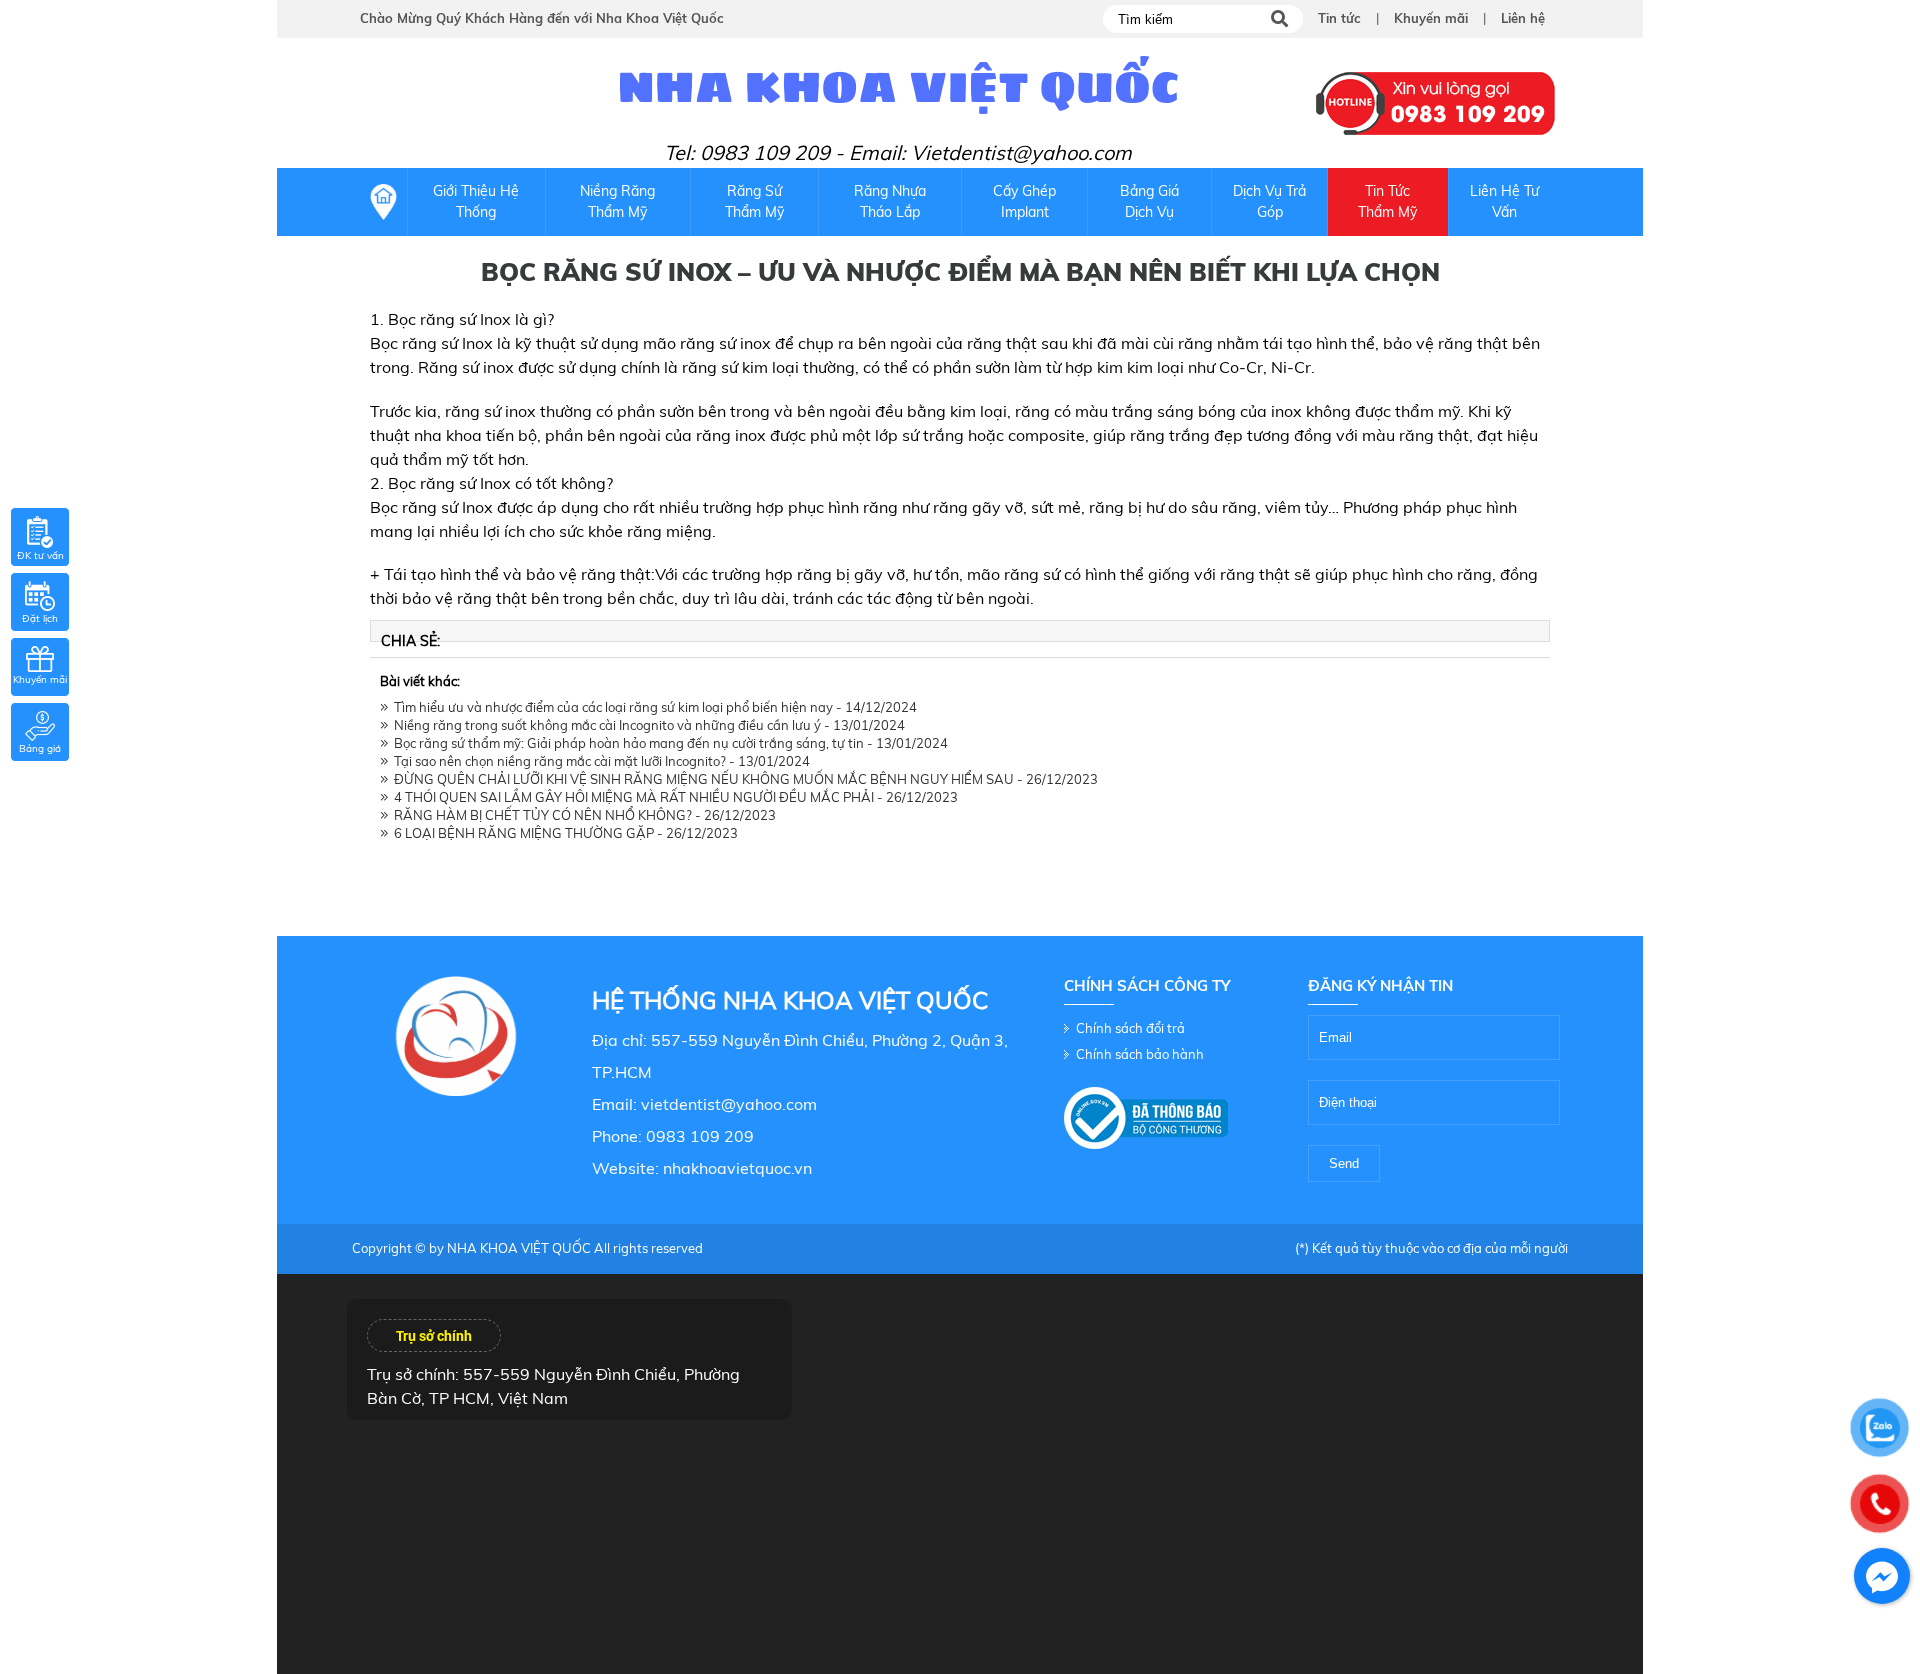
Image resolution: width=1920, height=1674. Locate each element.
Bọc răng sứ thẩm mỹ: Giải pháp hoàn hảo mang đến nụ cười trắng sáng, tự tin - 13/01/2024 (668, 743)
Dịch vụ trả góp (1269, 201)
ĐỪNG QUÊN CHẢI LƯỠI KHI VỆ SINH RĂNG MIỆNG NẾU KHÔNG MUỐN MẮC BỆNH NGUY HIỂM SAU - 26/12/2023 (743, 779)
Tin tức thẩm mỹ (1387, 201)
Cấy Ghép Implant (1024, 201)
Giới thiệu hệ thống (476, 201)
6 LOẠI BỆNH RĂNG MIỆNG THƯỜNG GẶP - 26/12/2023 (563, 833)
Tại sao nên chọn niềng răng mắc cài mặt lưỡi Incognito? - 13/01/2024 (599, 761)
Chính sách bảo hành (1140, 1054)
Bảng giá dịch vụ (1149, 201)
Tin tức (1339, 18)
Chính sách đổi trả (1130, 1028)
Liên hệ (1523, 18)
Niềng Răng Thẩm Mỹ (617, 201)
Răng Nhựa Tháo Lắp (890, 201)
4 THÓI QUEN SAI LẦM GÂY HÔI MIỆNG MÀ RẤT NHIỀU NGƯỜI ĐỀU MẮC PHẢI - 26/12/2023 (673, 797)
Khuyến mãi (1431, 18)
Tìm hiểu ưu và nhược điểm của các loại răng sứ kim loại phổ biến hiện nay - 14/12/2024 (652, 707)
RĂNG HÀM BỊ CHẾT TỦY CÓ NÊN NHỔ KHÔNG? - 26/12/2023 (582, 815)
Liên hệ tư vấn (1504, 201)
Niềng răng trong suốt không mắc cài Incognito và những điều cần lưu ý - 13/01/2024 (646, 725)
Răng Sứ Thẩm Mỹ (754, 201)
